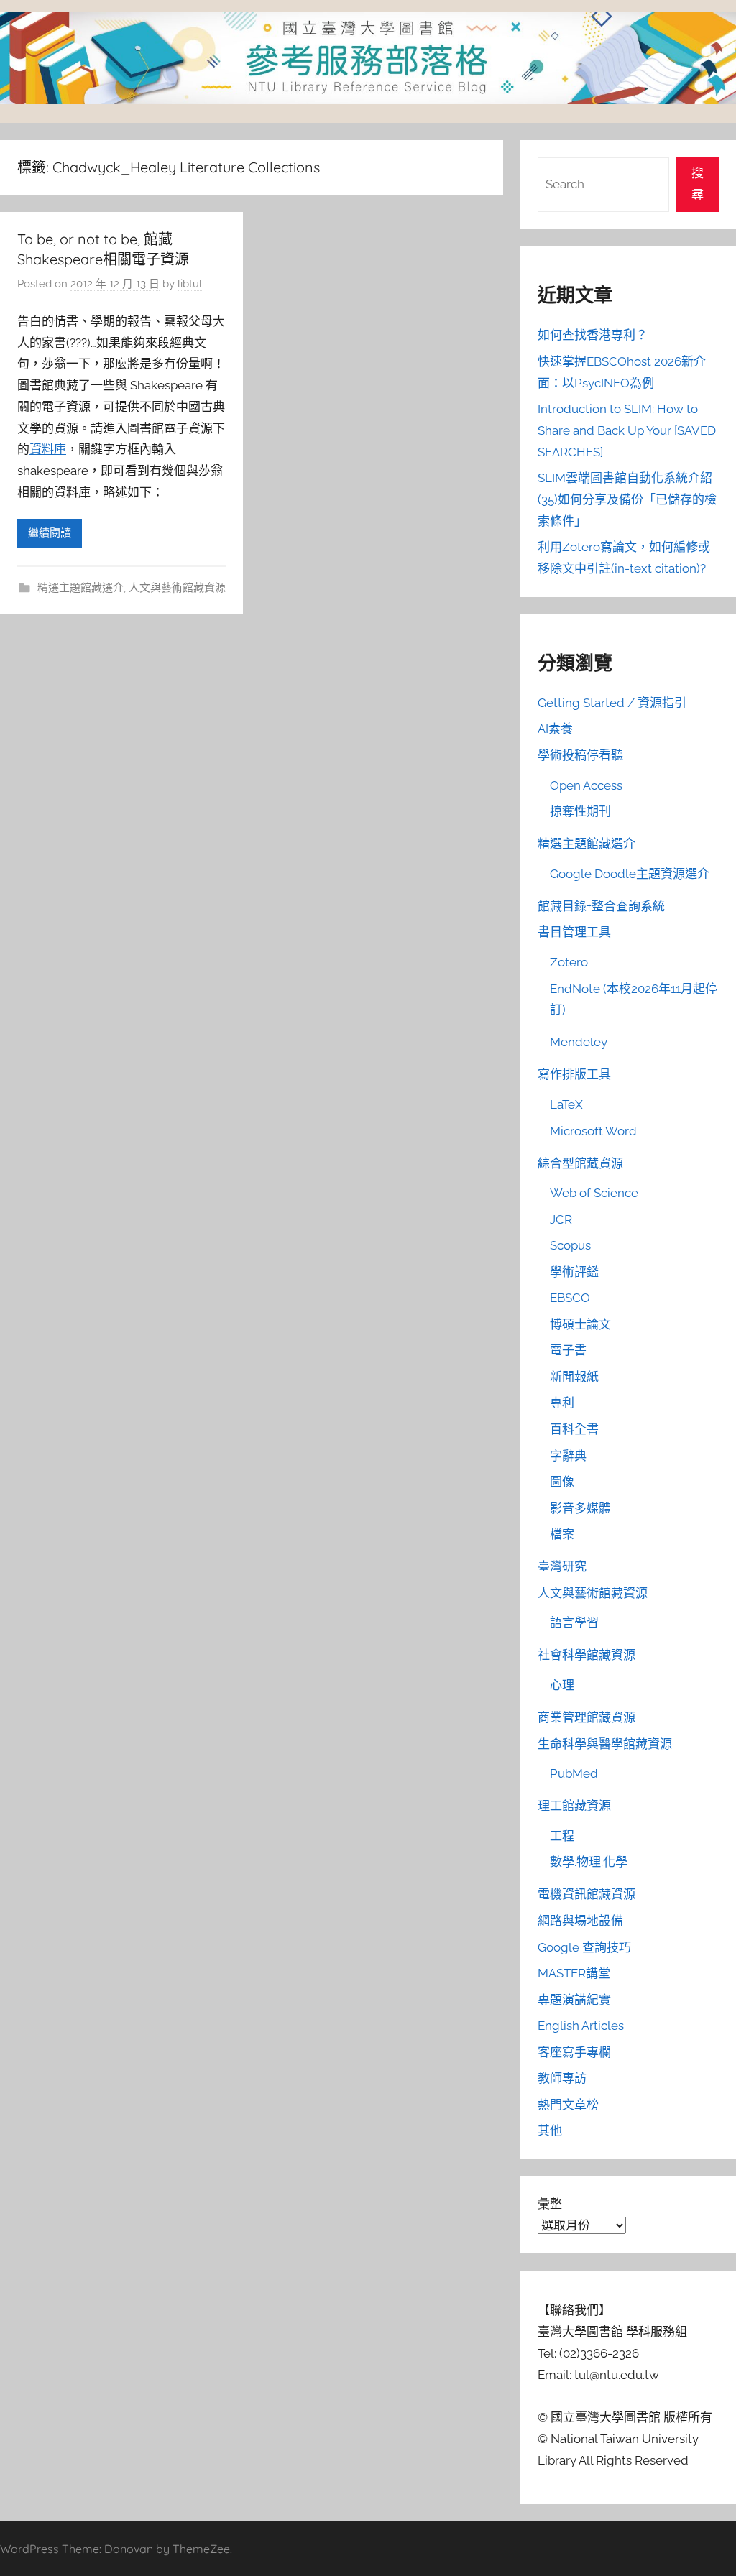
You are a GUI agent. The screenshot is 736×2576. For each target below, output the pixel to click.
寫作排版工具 (574, 1074)
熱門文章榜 (568, 2105)
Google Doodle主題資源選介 (630, 874)
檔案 (562, 1534)
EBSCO (570, 1298)
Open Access (586, 785)
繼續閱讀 (50, 533)
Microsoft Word (593, 1131)
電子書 (568, 1350)
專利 (562, 1403)
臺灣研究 (562, 1566)
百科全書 (574, 1429)
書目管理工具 (574, 932)
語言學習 (574, 1622)
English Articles (581, 2026)
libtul (190, 284)
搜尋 (698, 184)
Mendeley (579, 1042)
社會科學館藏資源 (586, 1655)
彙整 (550, 2204)
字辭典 (568, 1456)
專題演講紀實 (574, 2000)
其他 (550, 2130)
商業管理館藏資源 (586, 1717)
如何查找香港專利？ (593, 335)
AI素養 (555, 729)
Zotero (569, 962)
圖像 (562, 1482)
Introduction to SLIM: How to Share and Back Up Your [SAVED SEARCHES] (627, 430)
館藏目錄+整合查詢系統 (601, 906)
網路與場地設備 (580, 1921)
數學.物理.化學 (589, 1862)
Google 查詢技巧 (584, 1947)
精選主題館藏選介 (80, 588)
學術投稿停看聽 (580, 755)
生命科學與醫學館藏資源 (605, 1744)
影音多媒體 (580, 1508)
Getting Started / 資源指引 (612, 703)
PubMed (574, 1773)
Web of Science (594, 1193)
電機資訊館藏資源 (586, 1894)
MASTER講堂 (574, 1973)
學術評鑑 (574, 1272)
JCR (561, 1219)
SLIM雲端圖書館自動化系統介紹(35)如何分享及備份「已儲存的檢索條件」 (627, 499)
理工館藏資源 (574, 1806)
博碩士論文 (580, 1324)
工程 (562, 1836)
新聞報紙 (574, 1377)
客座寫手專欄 (574, 2052)
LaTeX (566, 1104)
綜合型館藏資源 (580, 1163)
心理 (562, 1685)
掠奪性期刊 (580, 811)
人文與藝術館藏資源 (177, 588)
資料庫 (48, 449)
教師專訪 (562, 2078)
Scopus (570, 1245)
